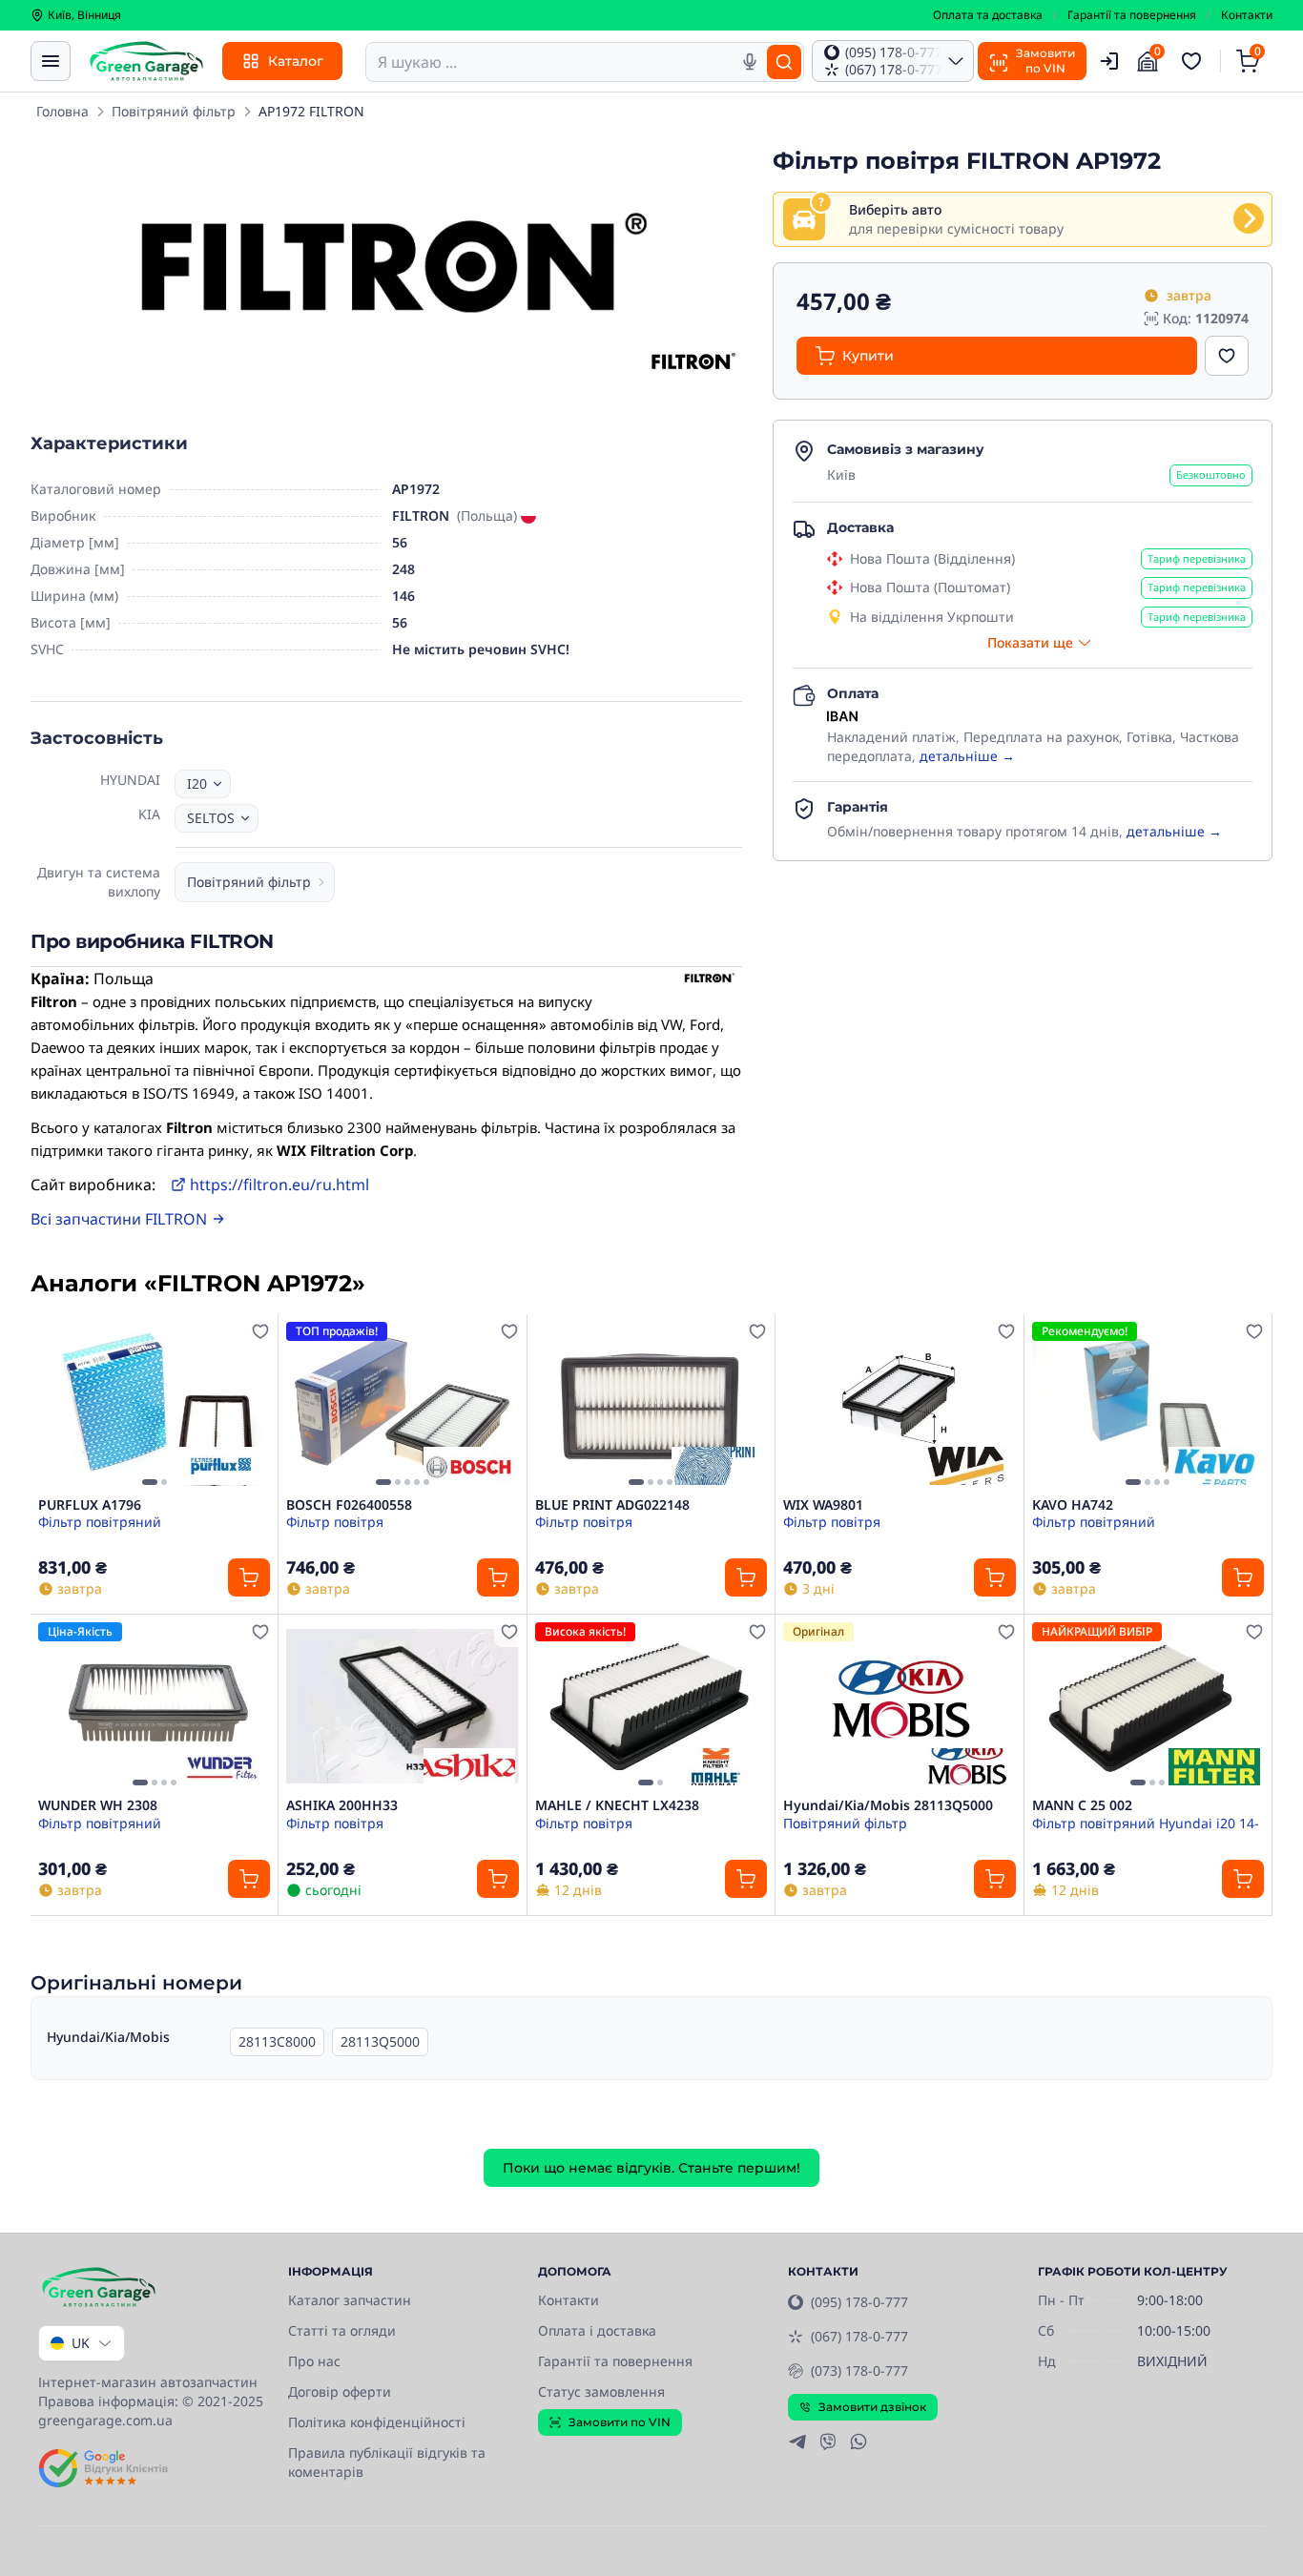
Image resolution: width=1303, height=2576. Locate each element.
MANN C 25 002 (1082, 1805)
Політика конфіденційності (377, 2422)
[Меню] (51, 61)
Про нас (314, 2361)
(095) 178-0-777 (859, 2302)
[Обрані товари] (1194, 61)
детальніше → (967, 756)
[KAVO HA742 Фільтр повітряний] (1148, 1405)
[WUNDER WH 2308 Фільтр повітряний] (154, 1706)
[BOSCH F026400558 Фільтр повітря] (402, 1405)
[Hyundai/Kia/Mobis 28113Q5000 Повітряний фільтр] (899, 1706)
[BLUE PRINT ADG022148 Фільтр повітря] (651, 1405)
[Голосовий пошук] (750, 62)
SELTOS (211, 818)
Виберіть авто (895, 209)
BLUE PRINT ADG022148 (612, 1505)
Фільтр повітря (335, 1522)
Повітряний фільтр (174, 111)
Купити (868, 356)
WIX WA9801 (823, 1505)
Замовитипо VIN (1045, 61)
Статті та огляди (342, 2330)
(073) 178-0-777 (859, 2370)
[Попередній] (57, 1405)
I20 (197, 783)
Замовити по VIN (620, 2422)
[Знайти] (784, 62)
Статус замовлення (601, 2391)
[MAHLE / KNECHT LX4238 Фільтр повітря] (651, 1706)
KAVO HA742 (1073, 1505)
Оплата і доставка (597, 2330)
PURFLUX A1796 (90, 1505)
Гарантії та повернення (1132, 15)
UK (81, 2343)
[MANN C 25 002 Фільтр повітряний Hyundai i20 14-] (1148, 1706)
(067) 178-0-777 (859, 2336)
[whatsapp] (858, 2442)
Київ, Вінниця (84, 15)
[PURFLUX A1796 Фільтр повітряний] (154, 1405)
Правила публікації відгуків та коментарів (387, 2462)
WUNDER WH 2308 (98, 1805)
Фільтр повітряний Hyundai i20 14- (1146, 1823)
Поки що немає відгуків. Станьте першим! (651, 2168)
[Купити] (249, 1577)
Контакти (1247, 15)
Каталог (296, 61)
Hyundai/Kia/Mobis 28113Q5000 (888, 1805)
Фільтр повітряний (100, 1522)
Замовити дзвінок (872, 2407)
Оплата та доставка (988, 15)
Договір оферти (340, 2391)
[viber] (828, 2442)
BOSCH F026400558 (349, 1505)
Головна (62, 111)
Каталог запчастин (350, 2300)
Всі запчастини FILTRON (119, 1219)
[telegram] (797, 2442)
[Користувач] (1109, 61)
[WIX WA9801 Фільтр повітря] (899, 1405)
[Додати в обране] (1227, 356)
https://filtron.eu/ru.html (279, 1185)
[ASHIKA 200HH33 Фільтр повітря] (402, 1706)
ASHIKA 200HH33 (342, 1805)
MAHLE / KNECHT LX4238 (617, 1805)
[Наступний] (251, 1405)
